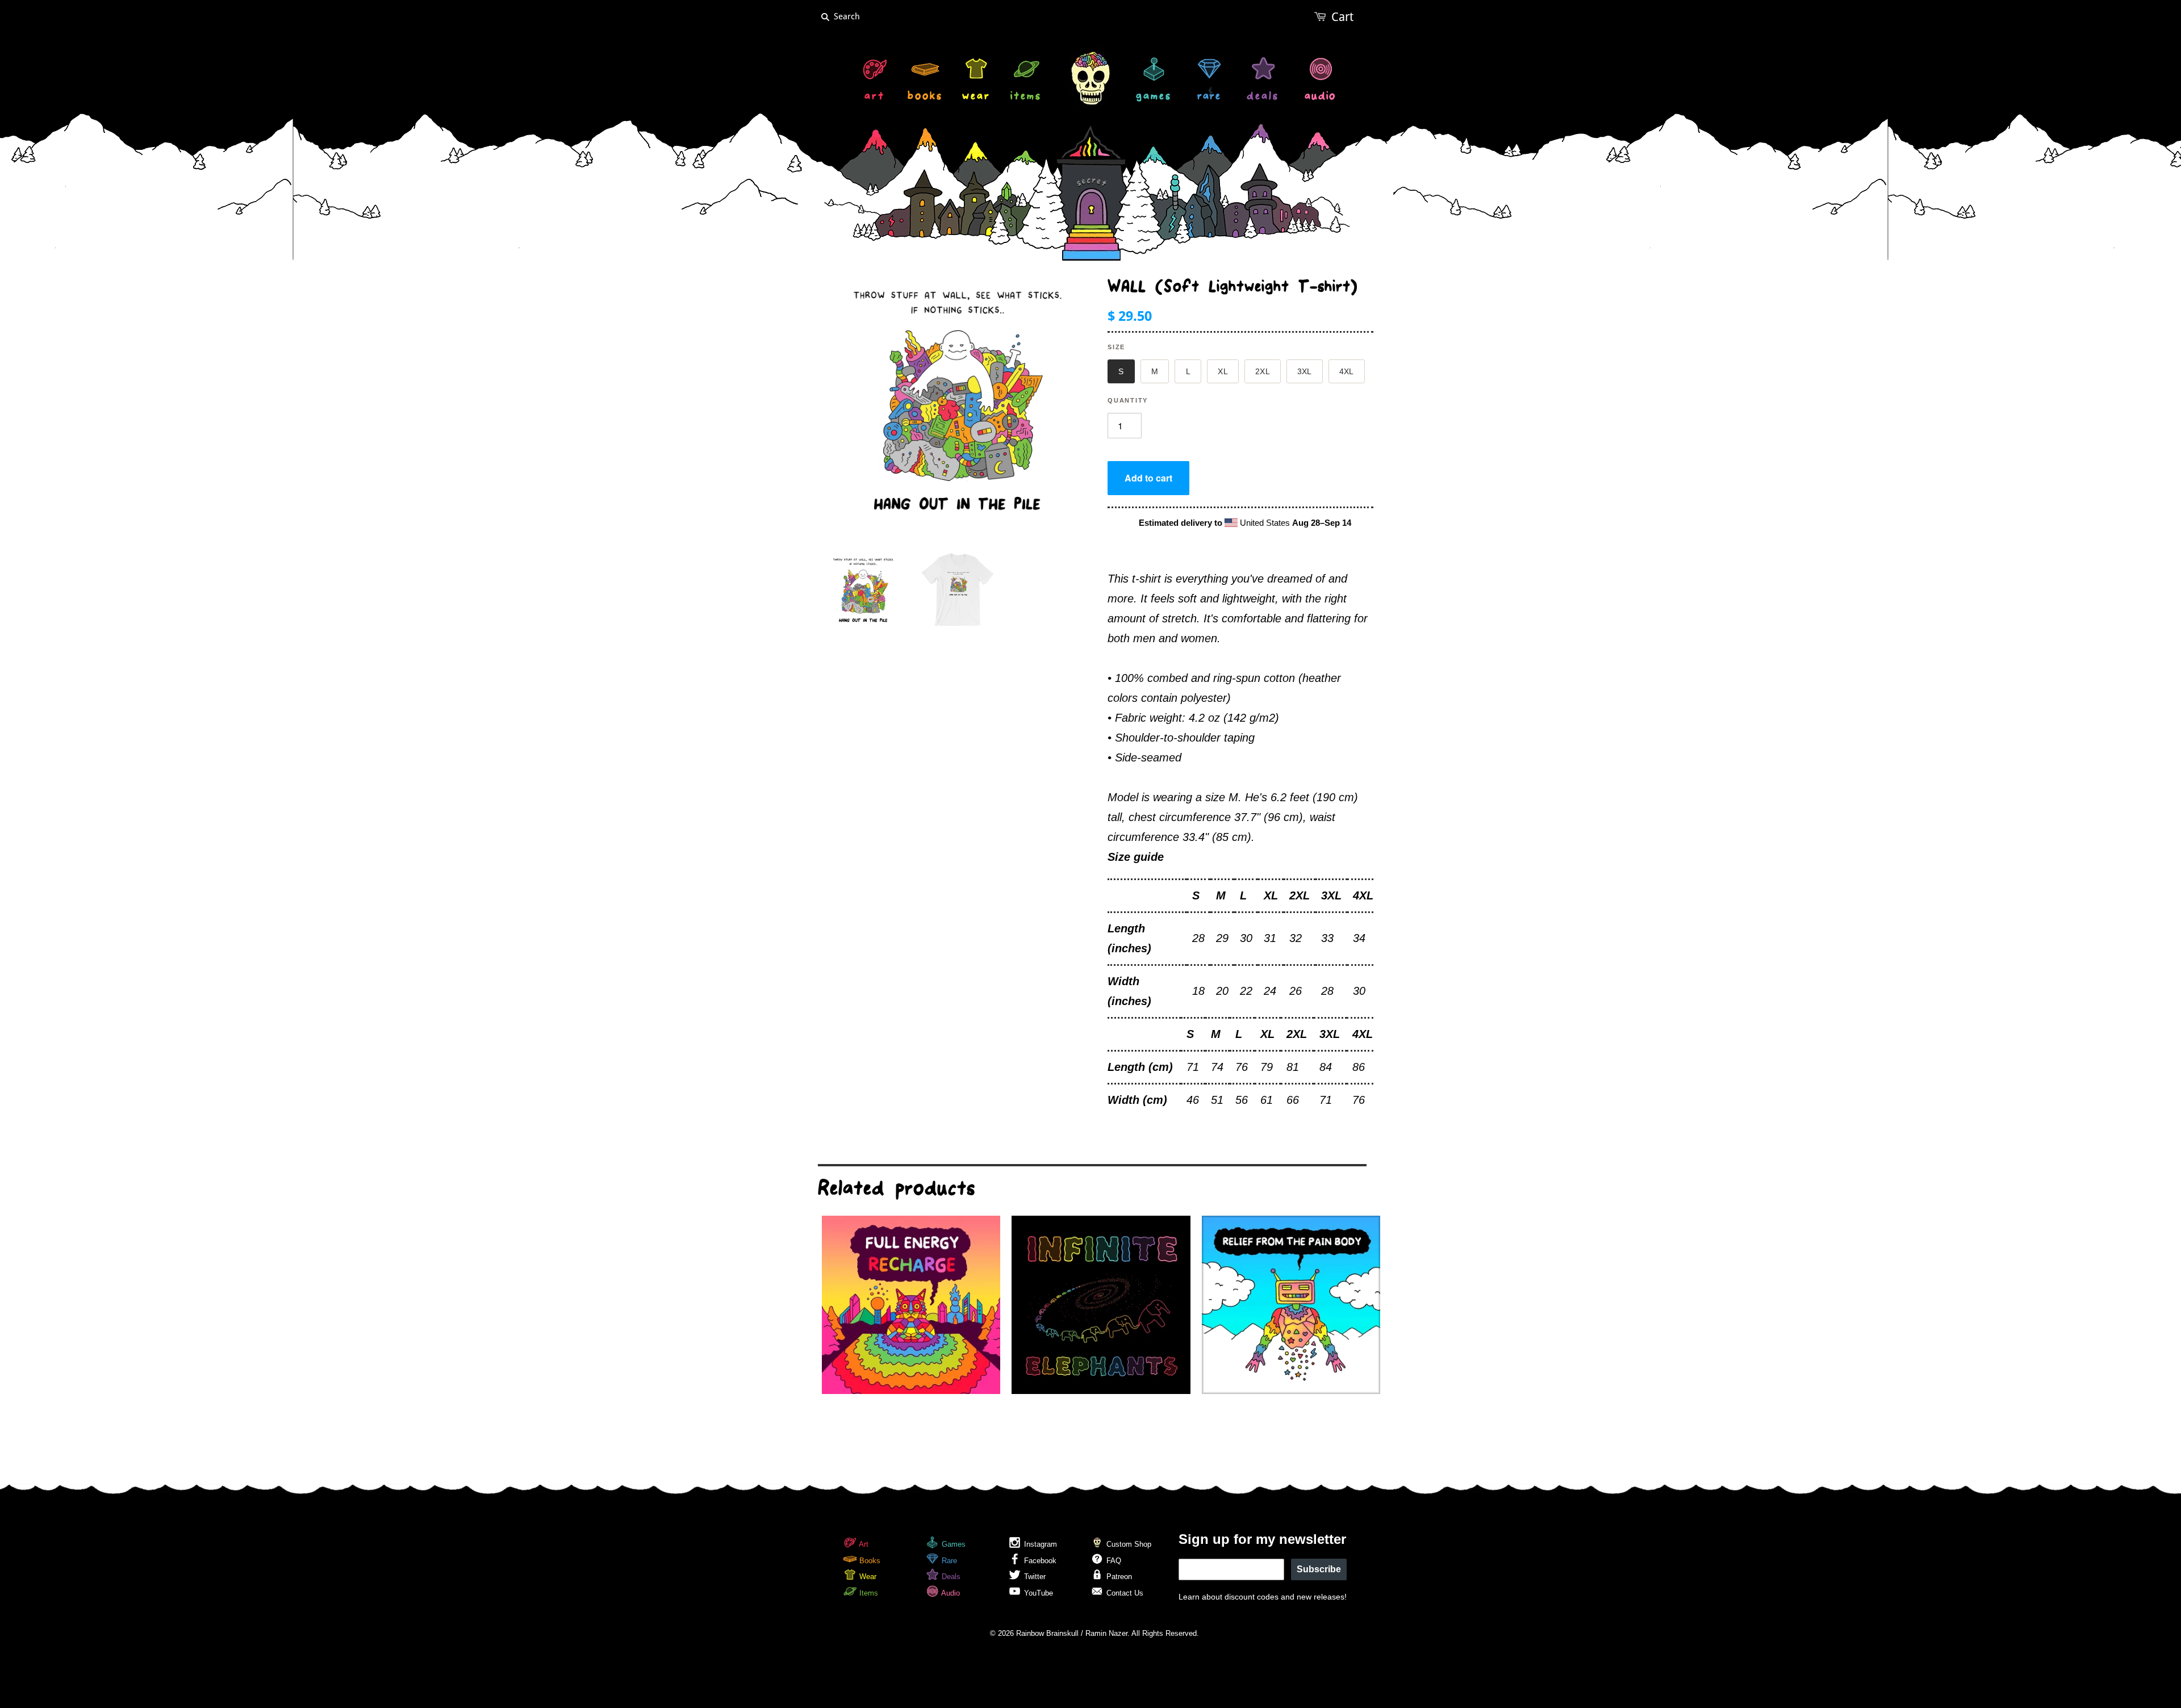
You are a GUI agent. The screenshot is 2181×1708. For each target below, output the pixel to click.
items (1026, 97)
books (925, 97)
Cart (1342, 17)
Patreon (1118, 1577)
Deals (950, 1577)
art (875, 97)
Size (1116, 347)
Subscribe (1319, 1569)
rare (1209, 97)
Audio (950, 1593)
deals (1263, 97)
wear (976, 97)
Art (863, 1544)
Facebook (1039, 1561)
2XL (1263, 371)
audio (1320, 97)
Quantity (1128, 400)
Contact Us (1124, 1593)
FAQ (1113, 1561)
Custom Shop (1128, 1544)
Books (869, 1561)
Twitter (1034, 1577)
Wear (867, 1577)
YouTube (1037, 1593)
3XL (1305, 371)
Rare (948, 1561)
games (1154, 97)
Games (952, 1544)
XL (1223, 371)
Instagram (1039, 1544)
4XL (1347, 371)
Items (868, 1593)
